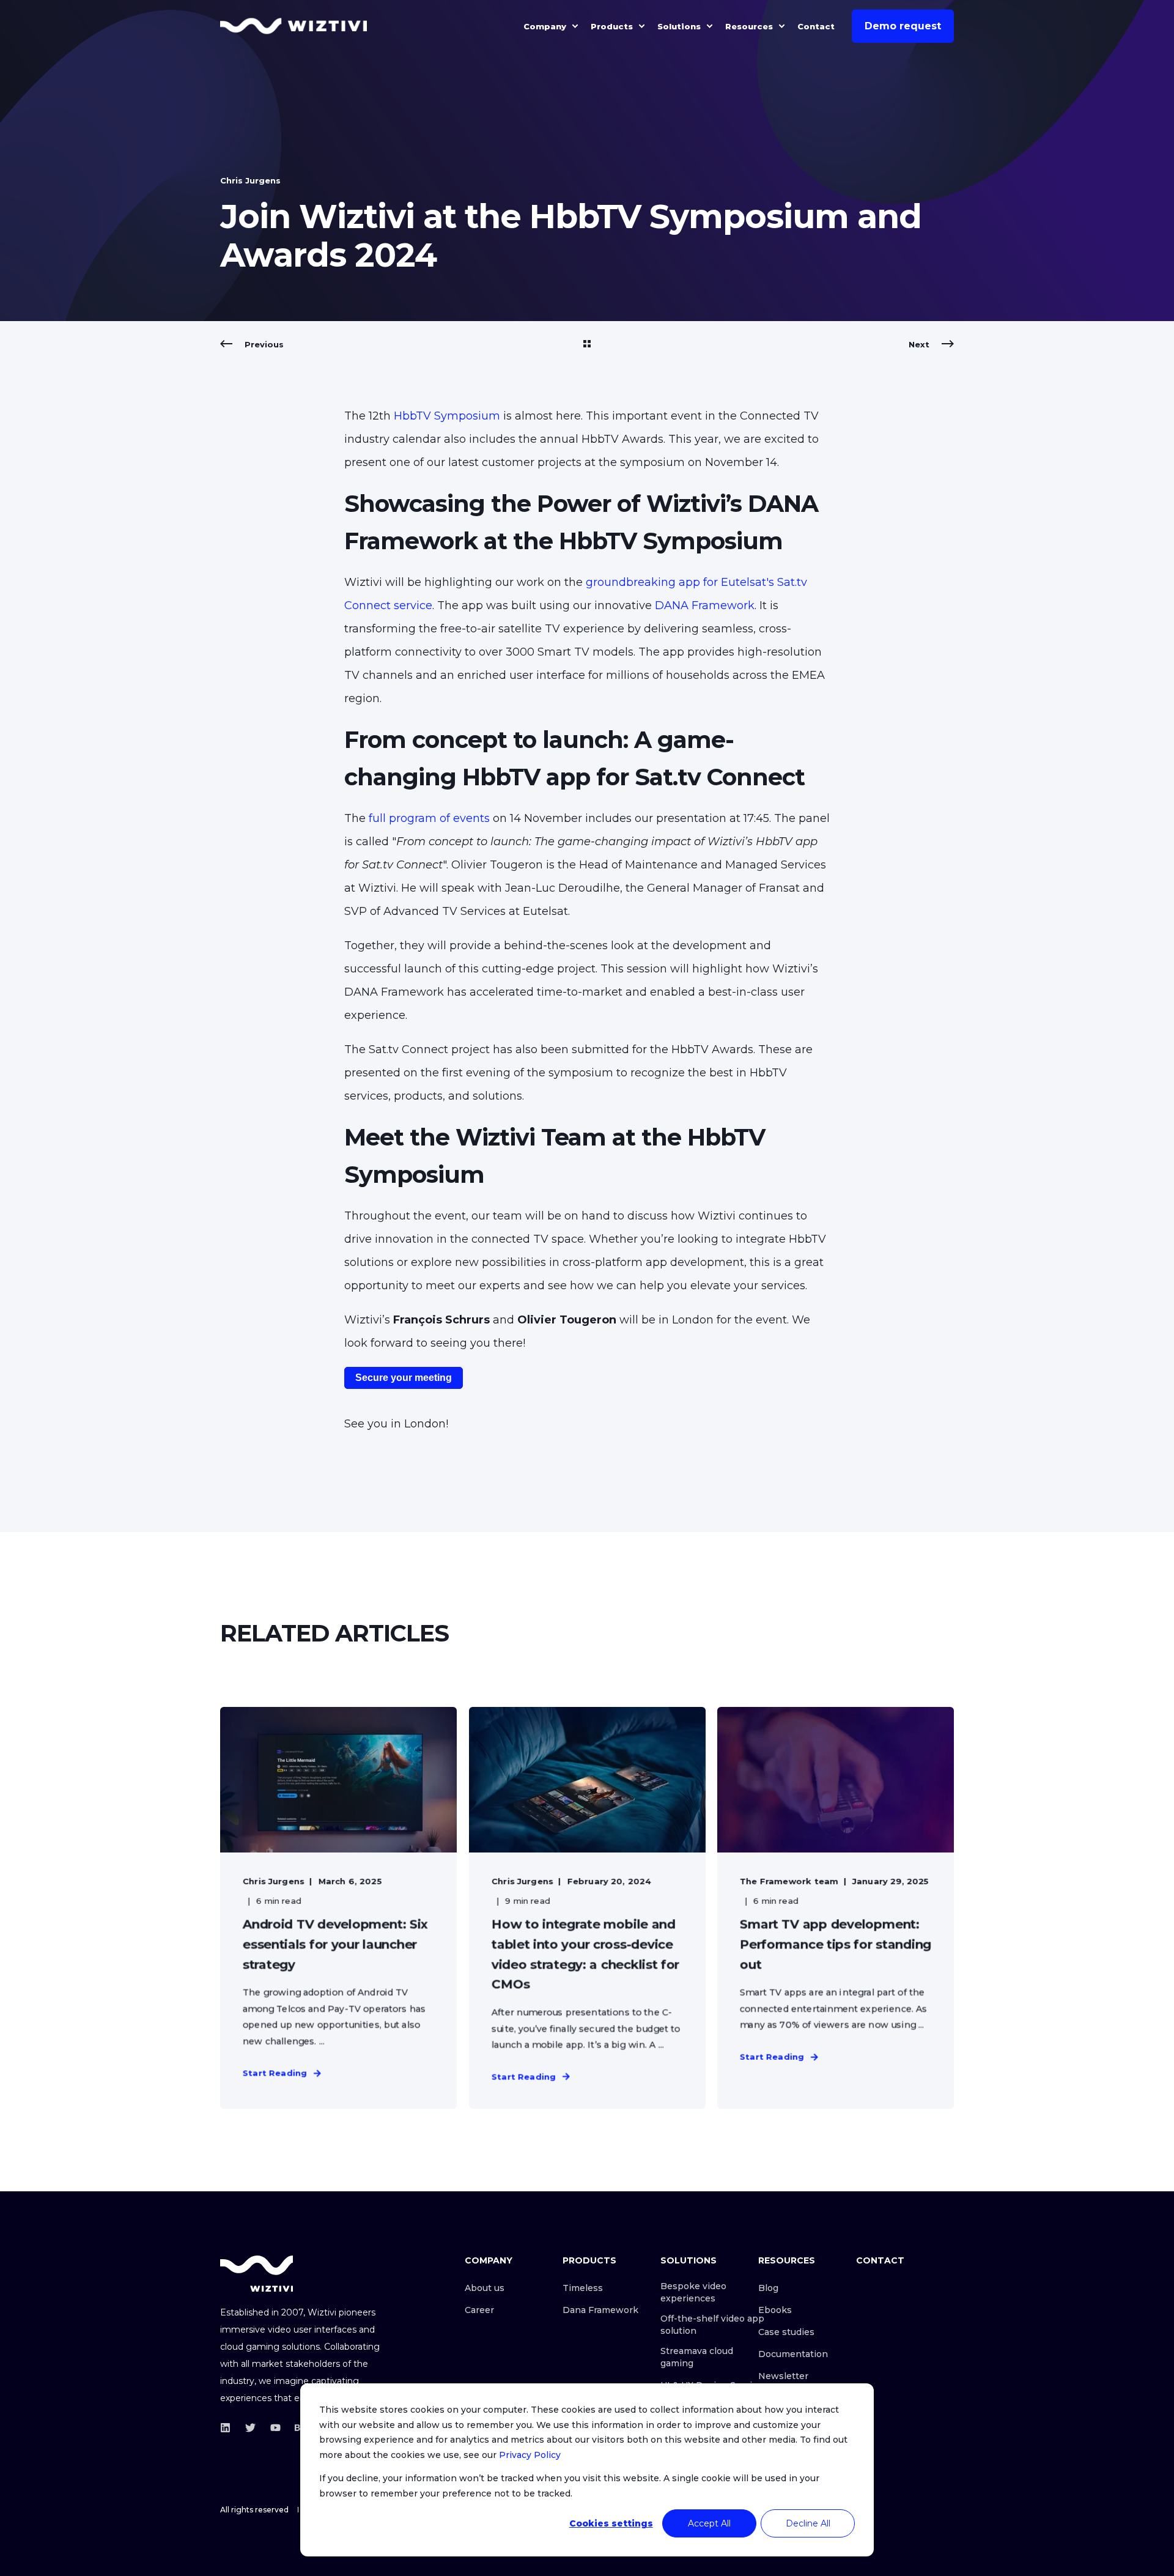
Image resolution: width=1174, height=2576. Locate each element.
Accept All (709, 2523)
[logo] (257, 2274)
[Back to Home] (293, 26)
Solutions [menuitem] (679, 26)
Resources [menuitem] (749, 26)
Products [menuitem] (612, 26)
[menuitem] (575, 26)
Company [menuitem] (545, 26)
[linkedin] (229, 2428)
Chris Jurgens (250, 180)
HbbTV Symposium (447, 416)
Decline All (808, 2523)
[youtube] (275, 2428)
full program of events (429, 818)
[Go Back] (587, 344)
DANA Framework (705, 605)
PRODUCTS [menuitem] (589, 2261)
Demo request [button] (903, 26)
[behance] (296, 2428)
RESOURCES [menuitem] (787, 2261)
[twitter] (250, 2428)
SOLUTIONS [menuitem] (689, 2261)
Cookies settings (611, 2523)
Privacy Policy (530, 2455)
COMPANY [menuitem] (489, 2261)
